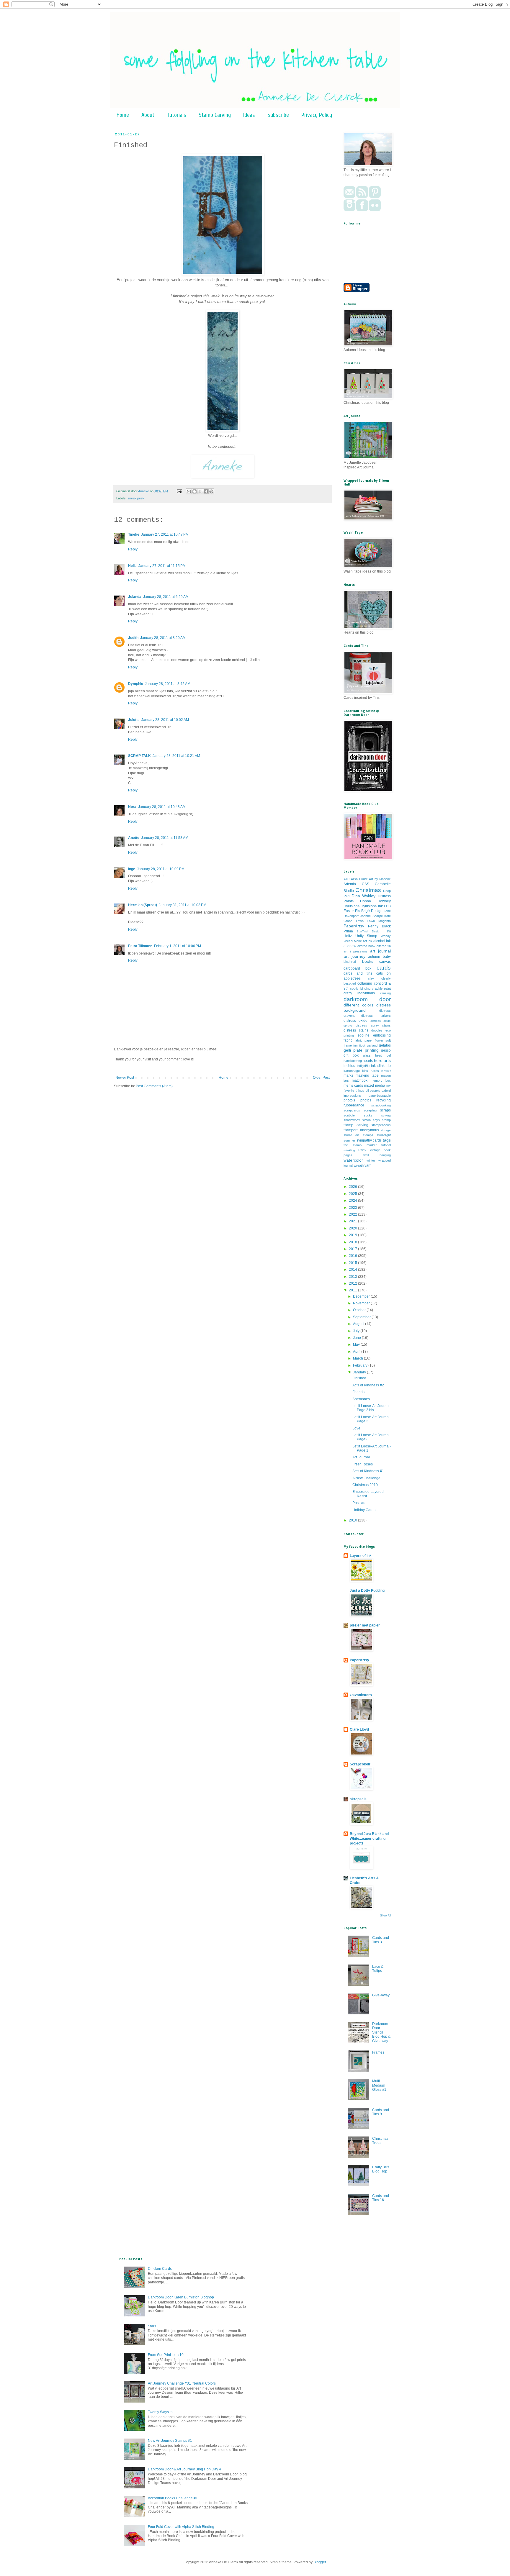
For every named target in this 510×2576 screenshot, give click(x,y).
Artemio (350, 884)
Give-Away (381, 1995)
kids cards (370, 1071)
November (362, 1303)
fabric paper (364, 1040)
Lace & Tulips (378, 1969)
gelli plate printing (361, 1050)
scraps (385, 1110)
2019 (353, 1235)
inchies (349, 1066)
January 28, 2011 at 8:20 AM (163, 638)
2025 (353, 1194)
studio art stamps (358, 1135)
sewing (386, 1115)
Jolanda (135, 597)
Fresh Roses (363, 1464)
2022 (353, 1214)
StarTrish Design (369, 931)
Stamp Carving (215, 115)
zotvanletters (361, 1695)
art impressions (355, 951)
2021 (353, 1221)
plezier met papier (365, 1625)
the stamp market (360, 1145)
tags (387, 1140)
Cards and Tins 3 (381, 1940)
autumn (374, 957)
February (361, 1365)
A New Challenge (366, 1478)
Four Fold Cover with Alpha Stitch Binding (181, 2527)
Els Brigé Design (369, 911)
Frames (378, 2052)
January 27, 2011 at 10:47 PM (165, 534)
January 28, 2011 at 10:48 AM (162, 807)
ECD (387, 906)
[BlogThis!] (194, 491)
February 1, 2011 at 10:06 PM (178, 946)
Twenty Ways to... (162, 2412)
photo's (349, 1100)
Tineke (134, 534)
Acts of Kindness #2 (368, 1385)
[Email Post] (179, 491)
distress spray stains (373, 1025)
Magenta (385, 921)
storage (386, 1130)
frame (348, 1045)
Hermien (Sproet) (143, 905)
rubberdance (354, 1105)
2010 (353, 1520)
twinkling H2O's (355, 1150)
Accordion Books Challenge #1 (173, 2498)
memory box (381, 1080)
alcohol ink (382, 941)
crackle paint (381, 988)
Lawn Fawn (366, 921)
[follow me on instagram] (349, 210)
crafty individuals (359, 993)
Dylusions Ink (372, 906)
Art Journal (361, 1457)
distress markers (376, 1016)
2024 (353, 1201)
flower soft (383, 1040)
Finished (359, 1378)
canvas (385, 962)
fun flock (359, 1046)
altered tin (384, 946)
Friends (358, 1392)
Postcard (359, 1503)
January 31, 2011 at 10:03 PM (183, 905)
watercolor (353, 1160)
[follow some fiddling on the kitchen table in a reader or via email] (362, 197)
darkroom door (367, 999)
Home (123, 115)
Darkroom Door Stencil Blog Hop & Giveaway (381, 2032)
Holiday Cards (364, 1510)
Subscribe (278, 115)
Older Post (321, 1078)
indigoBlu (363, 1066)
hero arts (382, 1060)
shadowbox (352, 1120)
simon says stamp (376, 1120)
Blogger (320, 2562)
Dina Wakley (364, 896)
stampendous (381, 1125)
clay (371, 978)
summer (349, 1140)
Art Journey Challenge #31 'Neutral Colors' (182, 2383)
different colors (358, 1005)
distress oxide (355, 1021)
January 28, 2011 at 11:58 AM (165, 838)
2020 (353, 1228)
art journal (380, 951)
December (362, 1296)
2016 (353, 1256)
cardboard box (357, 968)
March (358, 1358)
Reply (133, 549)
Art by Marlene (380, 879)
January (360, 1372)
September (362, 1317)
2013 (353, 1277)
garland (372, 1045)
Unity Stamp (366, 936)
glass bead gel (377, 1055)
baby (387, 957)
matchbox (360, 1080)
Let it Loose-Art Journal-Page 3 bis (372, 1408)
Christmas (368, 890)
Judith (133, 638)
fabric (348, 1040)
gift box (351, 1055)
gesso (386, 1050)
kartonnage (352, 1071)
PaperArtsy (354, 926)
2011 (353, 1290)
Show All (385, 1916)
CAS (366, 884)
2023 (353, 1208)
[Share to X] (200, 491)
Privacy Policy (317, 115)
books (368, 961)
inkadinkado (381, 1066)
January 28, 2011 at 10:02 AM (165, 720)
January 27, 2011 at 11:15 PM (162, 566)
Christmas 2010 (365, 1485)
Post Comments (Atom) (154, 1086)
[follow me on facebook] (362, 210)
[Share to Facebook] (206, 491)
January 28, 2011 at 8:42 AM (168, 684)
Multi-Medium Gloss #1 (379, 2085)
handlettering (353, 1061)
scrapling (370, 1110)
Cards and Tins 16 (381, 2198)
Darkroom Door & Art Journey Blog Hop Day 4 (184, 2469)
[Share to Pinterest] (211, 491)
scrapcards (352, 1110)
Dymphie (136, 684)
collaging (365, 983)
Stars (152, 2326)
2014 (353, 1270)
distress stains (356, 1030)
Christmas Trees (380, 2141)
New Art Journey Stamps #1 (170, 2441)
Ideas (249, 115)
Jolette (134, 720)
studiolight (384, 1135)
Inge (132, 869)
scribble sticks (358, 1115)
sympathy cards (369, 1140)
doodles (377, 1030)
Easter (349, 911)
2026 (353, 1187)
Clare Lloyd (359, 1729)
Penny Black (379, 926)
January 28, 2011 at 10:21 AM (176, 756)
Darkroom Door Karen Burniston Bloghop (181, 2297)
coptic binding (360, 988)
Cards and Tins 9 (381, 2112)
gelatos (385, 1045)
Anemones (361, 1399)
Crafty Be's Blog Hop (381, 2169)
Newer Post (125, 1078)
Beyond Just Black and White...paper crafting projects (369, 1839)
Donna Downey (375, 901)
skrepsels (358, 1799)
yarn (368, 1165)
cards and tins (358, 973)
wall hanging (377, 1155)
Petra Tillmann (140, 946)
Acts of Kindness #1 (368, 1471)
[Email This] (189, 491)
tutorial (386, 1145)
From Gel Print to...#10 (166, 2355)
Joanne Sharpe (371, 916)
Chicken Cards (160, 2269)
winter (371, 1160)
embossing (382, 1035)
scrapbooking (381, 1105)
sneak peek (136, 498)
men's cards (353, 1086)
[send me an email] (349, 197)
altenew (350, 946)
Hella (132, 566)
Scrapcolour (360, 1764)
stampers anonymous (361, 1130)
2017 (353, 1249)
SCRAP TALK (139, 756)
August (359, 1324)
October (360, 1310)
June (357, 1338)
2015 (353, 1263)
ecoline (364, 1035)
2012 (353, 1283)
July (357, 1331)
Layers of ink (361, 1556)
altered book (366, 946)
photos (366, 1100)
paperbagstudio (380, 1096)
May (357, 1344)
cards (384, 968)
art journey (354, 956)
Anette (134, 838)
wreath (359, 1165)
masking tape (367, 1075)
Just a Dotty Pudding (367, 1590)
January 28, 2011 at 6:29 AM (166, 597)
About (148, 115)
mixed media (375, 1086)
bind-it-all (350, 962)
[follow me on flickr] (375, 210)
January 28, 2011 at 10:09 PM (161, 869)
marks (348, 1075)
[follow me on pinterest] (375, 197)
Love (356, 1428)
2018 (353, 1242)
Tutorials (176, 115)
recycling (384, 1100)
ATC (347, 879)
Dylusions (352, 906)
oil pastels (373, 1091)
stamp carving (356, 1125)
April (357, 1352)
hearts (368, 1061)
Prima (348, 931)
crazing (385, 993)
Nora (132, 807)
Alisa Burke (359, 879)
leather (386, 1071)
